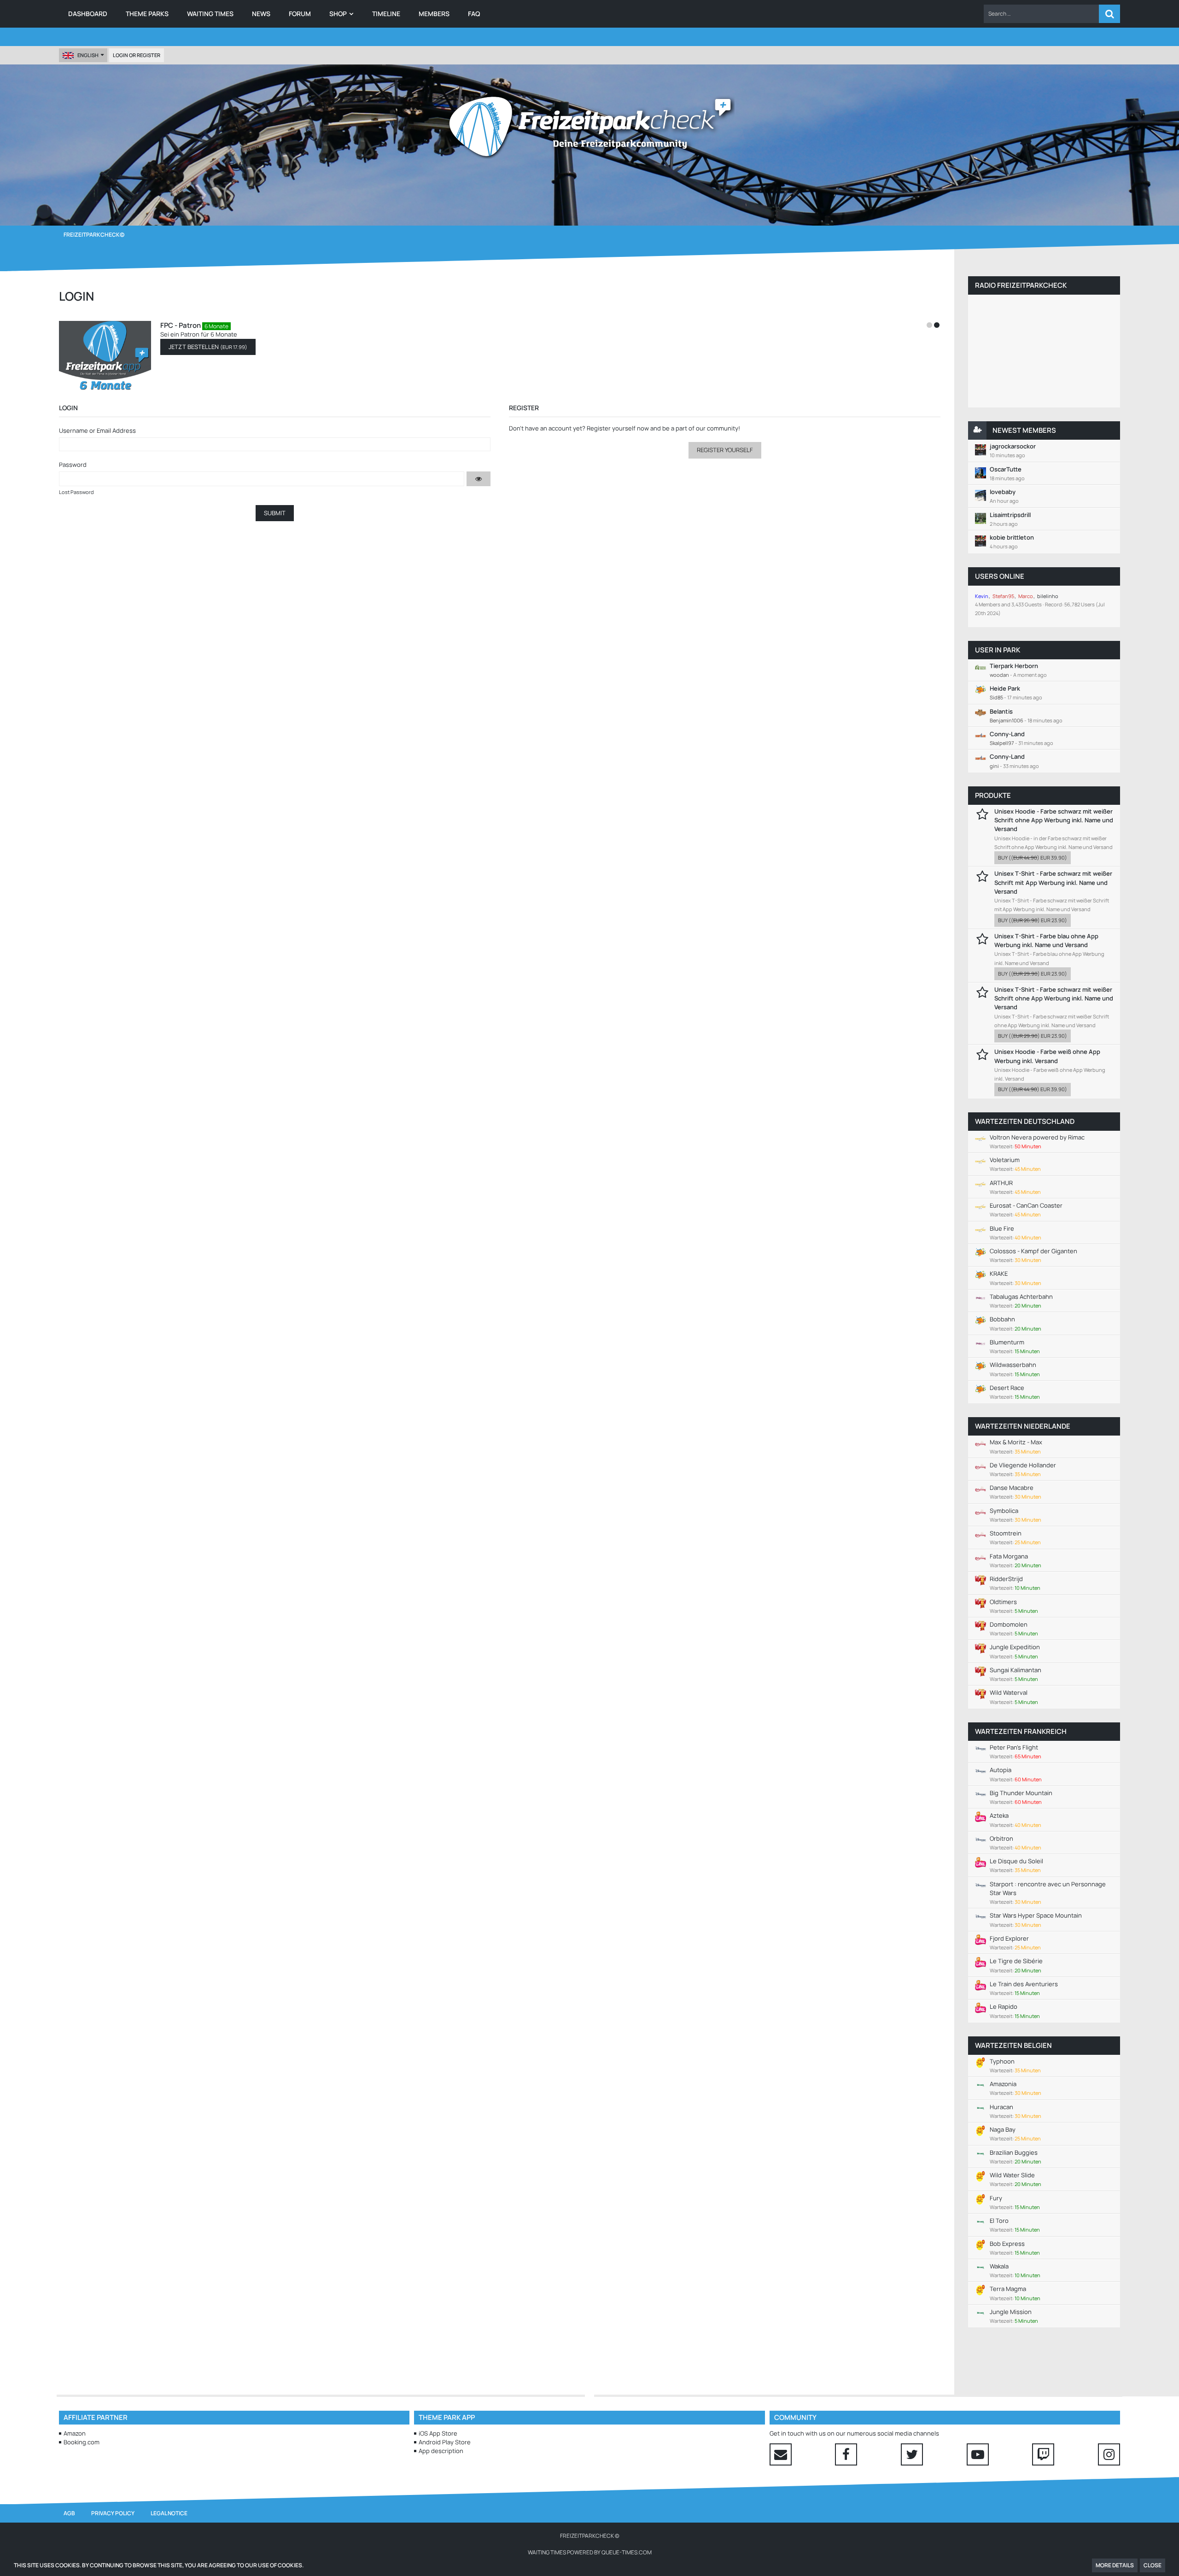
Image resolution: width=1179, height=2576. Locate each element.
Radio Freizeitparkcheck (1021, 285)
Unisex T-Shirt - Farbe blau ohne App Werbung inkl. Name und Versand (1046, 940)
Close (1153, 2565)
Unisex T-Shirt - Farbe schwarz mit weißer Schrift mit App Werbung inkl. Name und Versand (1053, 882)
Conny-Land (1007, 734)
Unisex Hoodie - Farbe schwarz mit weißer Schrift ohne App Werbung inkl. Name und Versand (1054, 820)
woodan (999, 675)
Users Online (1000, 576)
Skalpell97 (1002, 743)
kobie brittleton (1012, 537)
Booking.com (82, 2442)
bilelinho (1048, 596)
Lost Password (76, 492)
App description (441, 2451)
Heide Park (1005, 688)
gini (994, 766)
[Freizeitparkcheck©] (589, 127)
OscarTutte (1006, 469)
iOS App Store (438, 2433)
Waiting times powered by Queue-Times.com (590, 2552)
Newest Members (1024, 430)
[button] (1041, 14)
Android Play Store (445, 2442)
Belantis (1001, 711)
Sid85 (996, 697)
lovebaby (1003, 492)
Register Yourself (725, 450)
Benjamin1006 (1007, 720)
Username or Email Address (97, 430)
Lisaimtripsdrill (1010, 515)
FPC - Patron (181, 325)
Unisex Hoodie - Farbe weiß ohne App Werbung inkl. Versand (1047, 1056)
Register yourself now (618, 428)
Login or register (137, 55)
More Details (1115, 2565)
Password (73, 465)
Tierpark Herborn (1014, 666)
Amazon (75, 2433)
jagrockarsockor (1013, 446)
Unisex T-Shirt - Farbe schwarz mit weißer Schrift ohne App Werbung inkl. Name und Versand (1054, 998)
